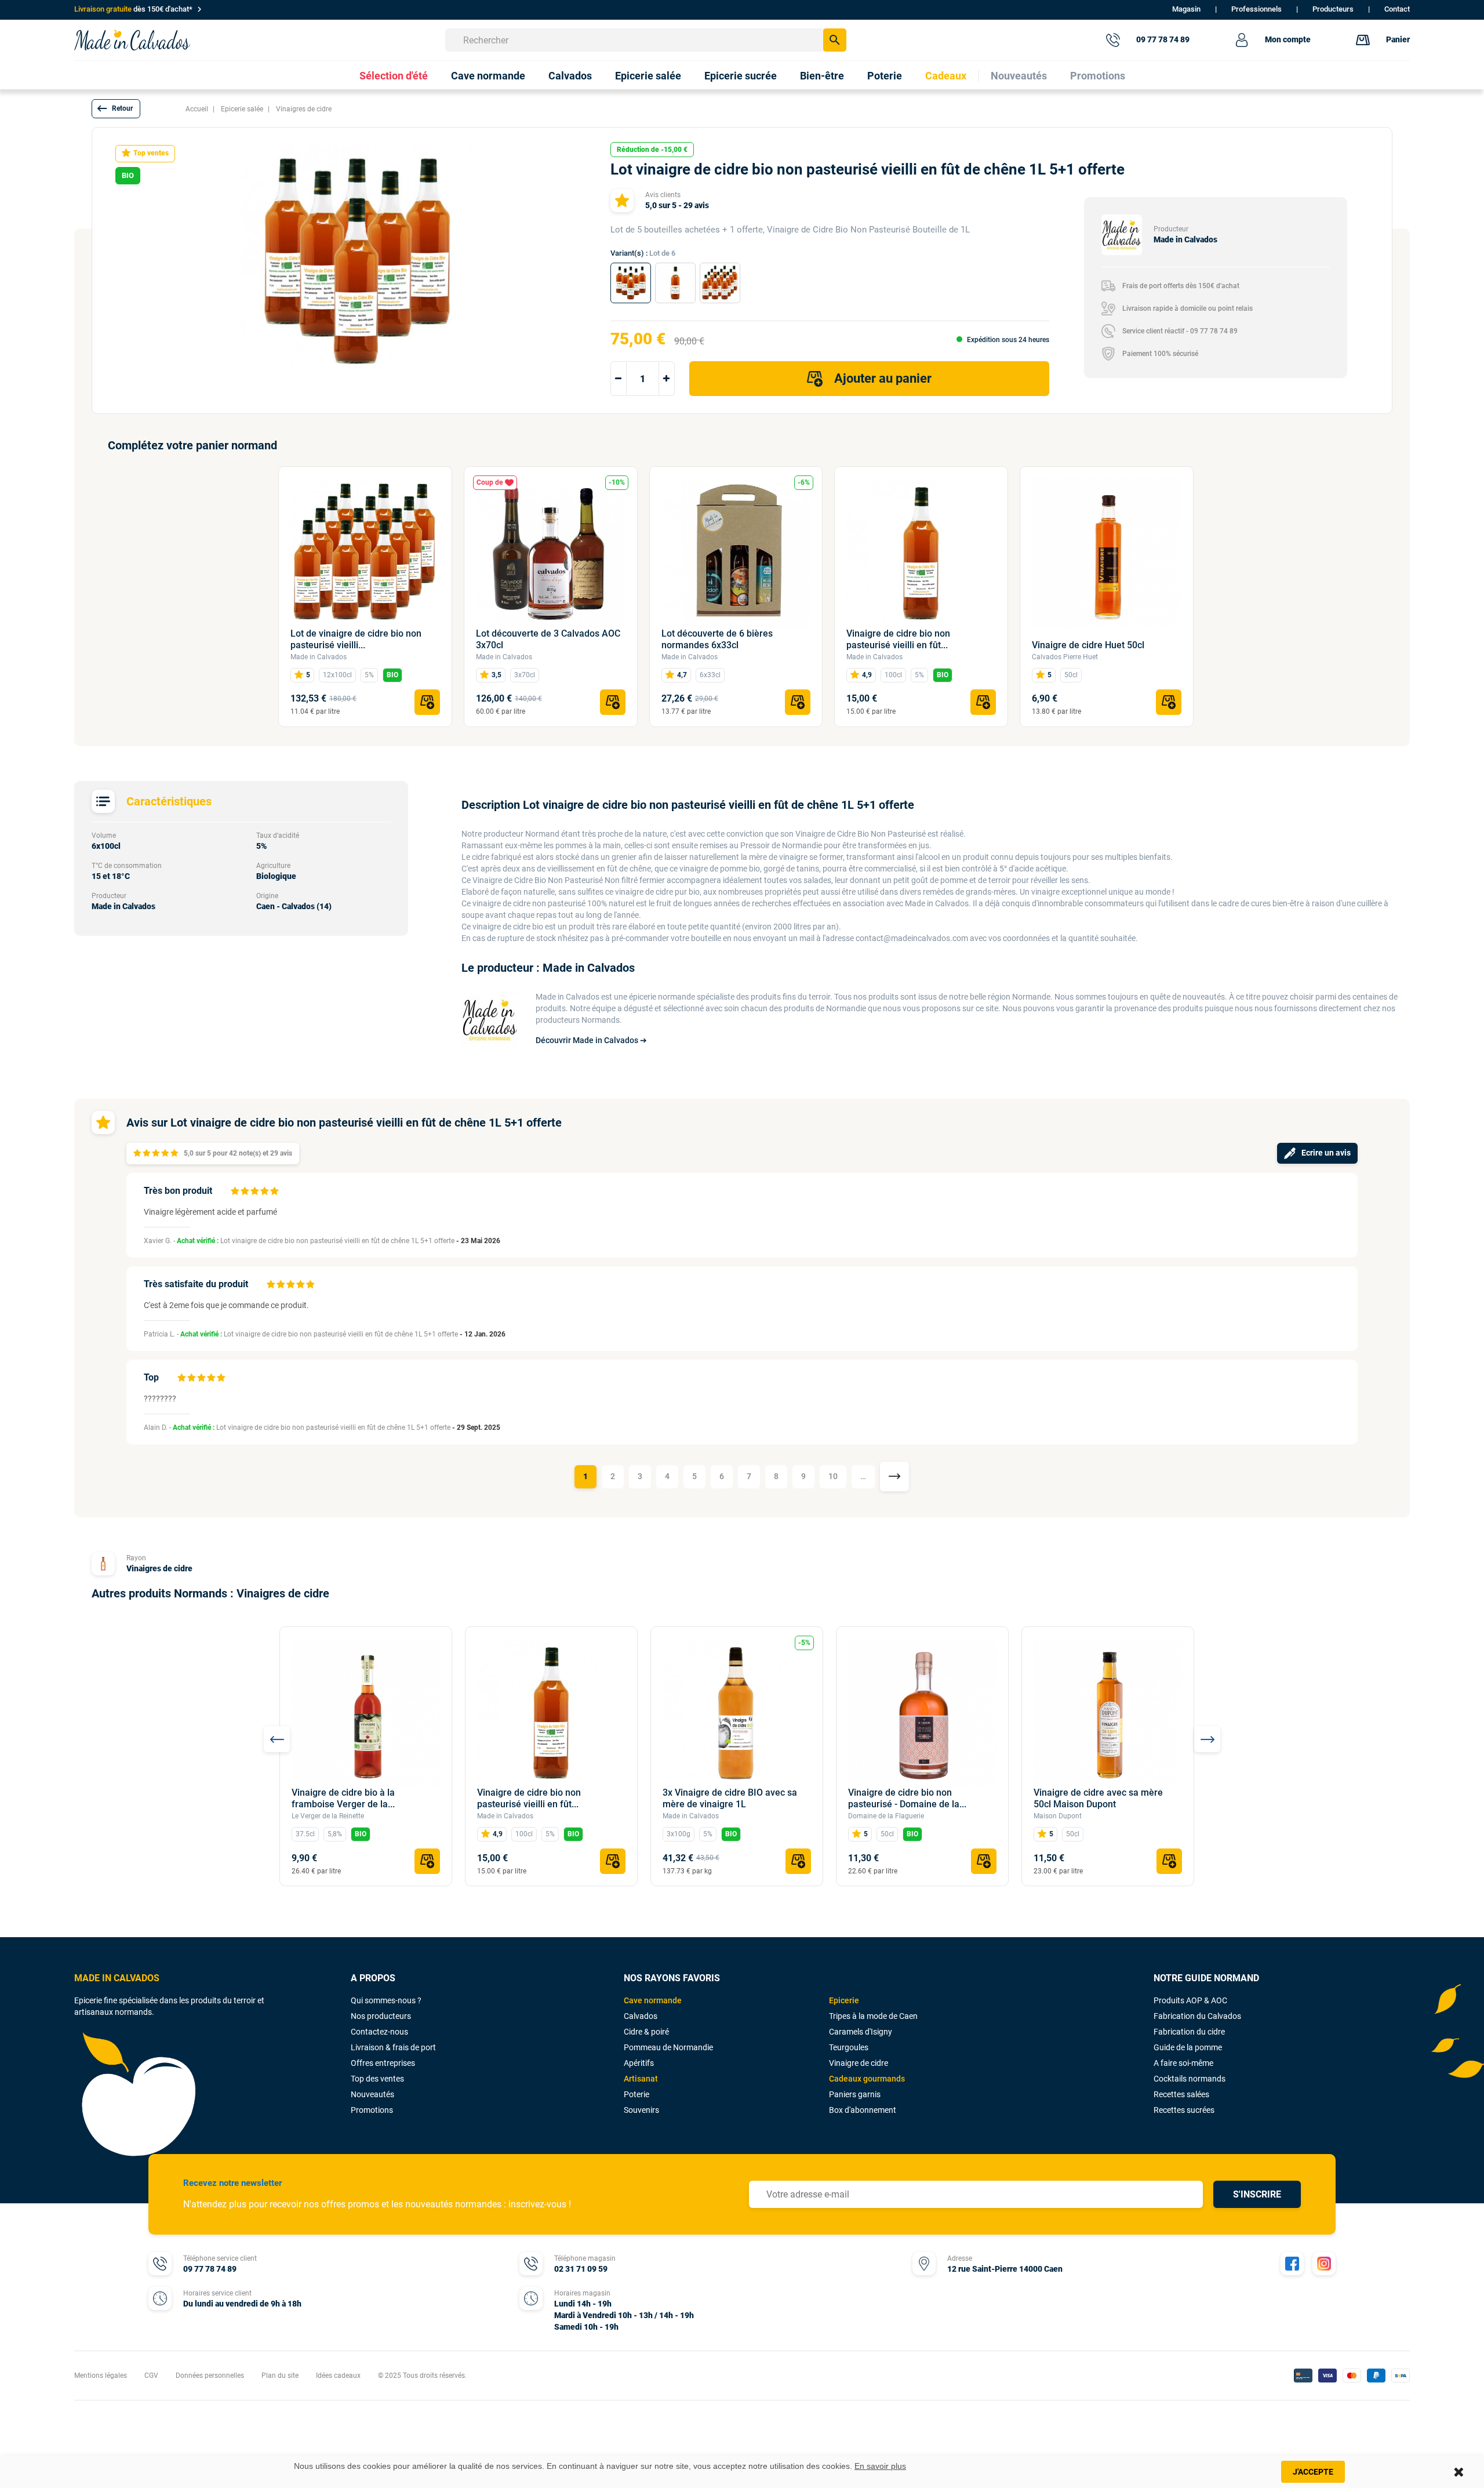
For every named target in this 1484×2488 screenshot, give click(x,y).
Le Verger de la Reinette (328, 1816)
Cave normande (653, 2000)
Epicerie (844, 2000)
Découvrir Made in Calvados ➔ (591, 1040)
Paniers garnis (855, 2094)
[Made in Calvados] (132, 40)
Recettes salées (1181, 2094)
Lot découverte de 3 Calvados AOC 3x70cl (548, 639)
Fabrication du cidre (1189, 2032)
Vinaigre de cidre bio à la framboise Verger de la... (343, 1798)
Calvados (641, 2016)
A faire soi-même (1183, 2063)
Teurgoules (849, 2047)
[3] (156, 1154)
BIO (392, 675)
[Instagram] (1324, 2264)
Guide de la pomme (1188, 2047)
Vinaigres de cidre (159, 1568)
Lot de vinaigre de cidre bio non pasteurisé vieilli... (356, 639)
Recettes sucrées (1184, 2110)
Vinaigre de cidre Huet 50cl (1088, 645)
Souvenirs (641, 2110)
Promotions (372, 2110)
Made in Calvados (319, 657)
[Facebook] (1292, 2264)
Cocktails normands (1190, 2079)
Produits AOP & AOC (1190, 2000)
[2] (146, 1154)
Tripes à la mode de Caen (873, 2016)
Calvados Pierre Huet (1065, 657)
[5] (174, 1154)
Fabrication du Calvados (1197, 2016)
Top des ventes (377, 2079)
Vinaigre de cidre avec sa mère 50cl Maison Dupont (1098, 1798)
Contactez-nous (379, 2032)
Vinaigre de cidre (859, 2063)
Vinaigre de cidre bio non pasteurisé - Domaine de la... (907, 1798)
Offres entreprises (383, 2063)
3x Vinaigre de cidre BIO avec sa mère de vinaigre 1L (730, 1798)
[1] (137, 1154)
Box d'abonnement (863, 2110)
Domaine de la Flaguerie (886, 1816)
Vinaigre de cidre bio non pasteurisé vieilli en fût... (898, 639)
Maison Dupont (1058, 1816)
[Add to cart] (427, 702)
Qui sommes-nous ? (386, 2000)
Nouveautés (372, 2094)
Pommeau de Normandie (668, 2047)
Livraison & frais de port (393, 2047)
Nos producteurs (381, 2016)
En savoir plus (880, 2466)
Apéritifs (639, 2063)
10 (833, 1476)
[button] (116, 109)
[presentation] (277, 1739)
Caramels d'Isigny (861, 2032)
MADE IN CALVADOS (117, 1978)
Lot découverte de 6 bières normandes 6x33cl (717, 639)
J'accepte (1313, 2472)
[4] (165, 1154)
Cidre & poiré (646, 2032)
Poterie (636, 2094)
